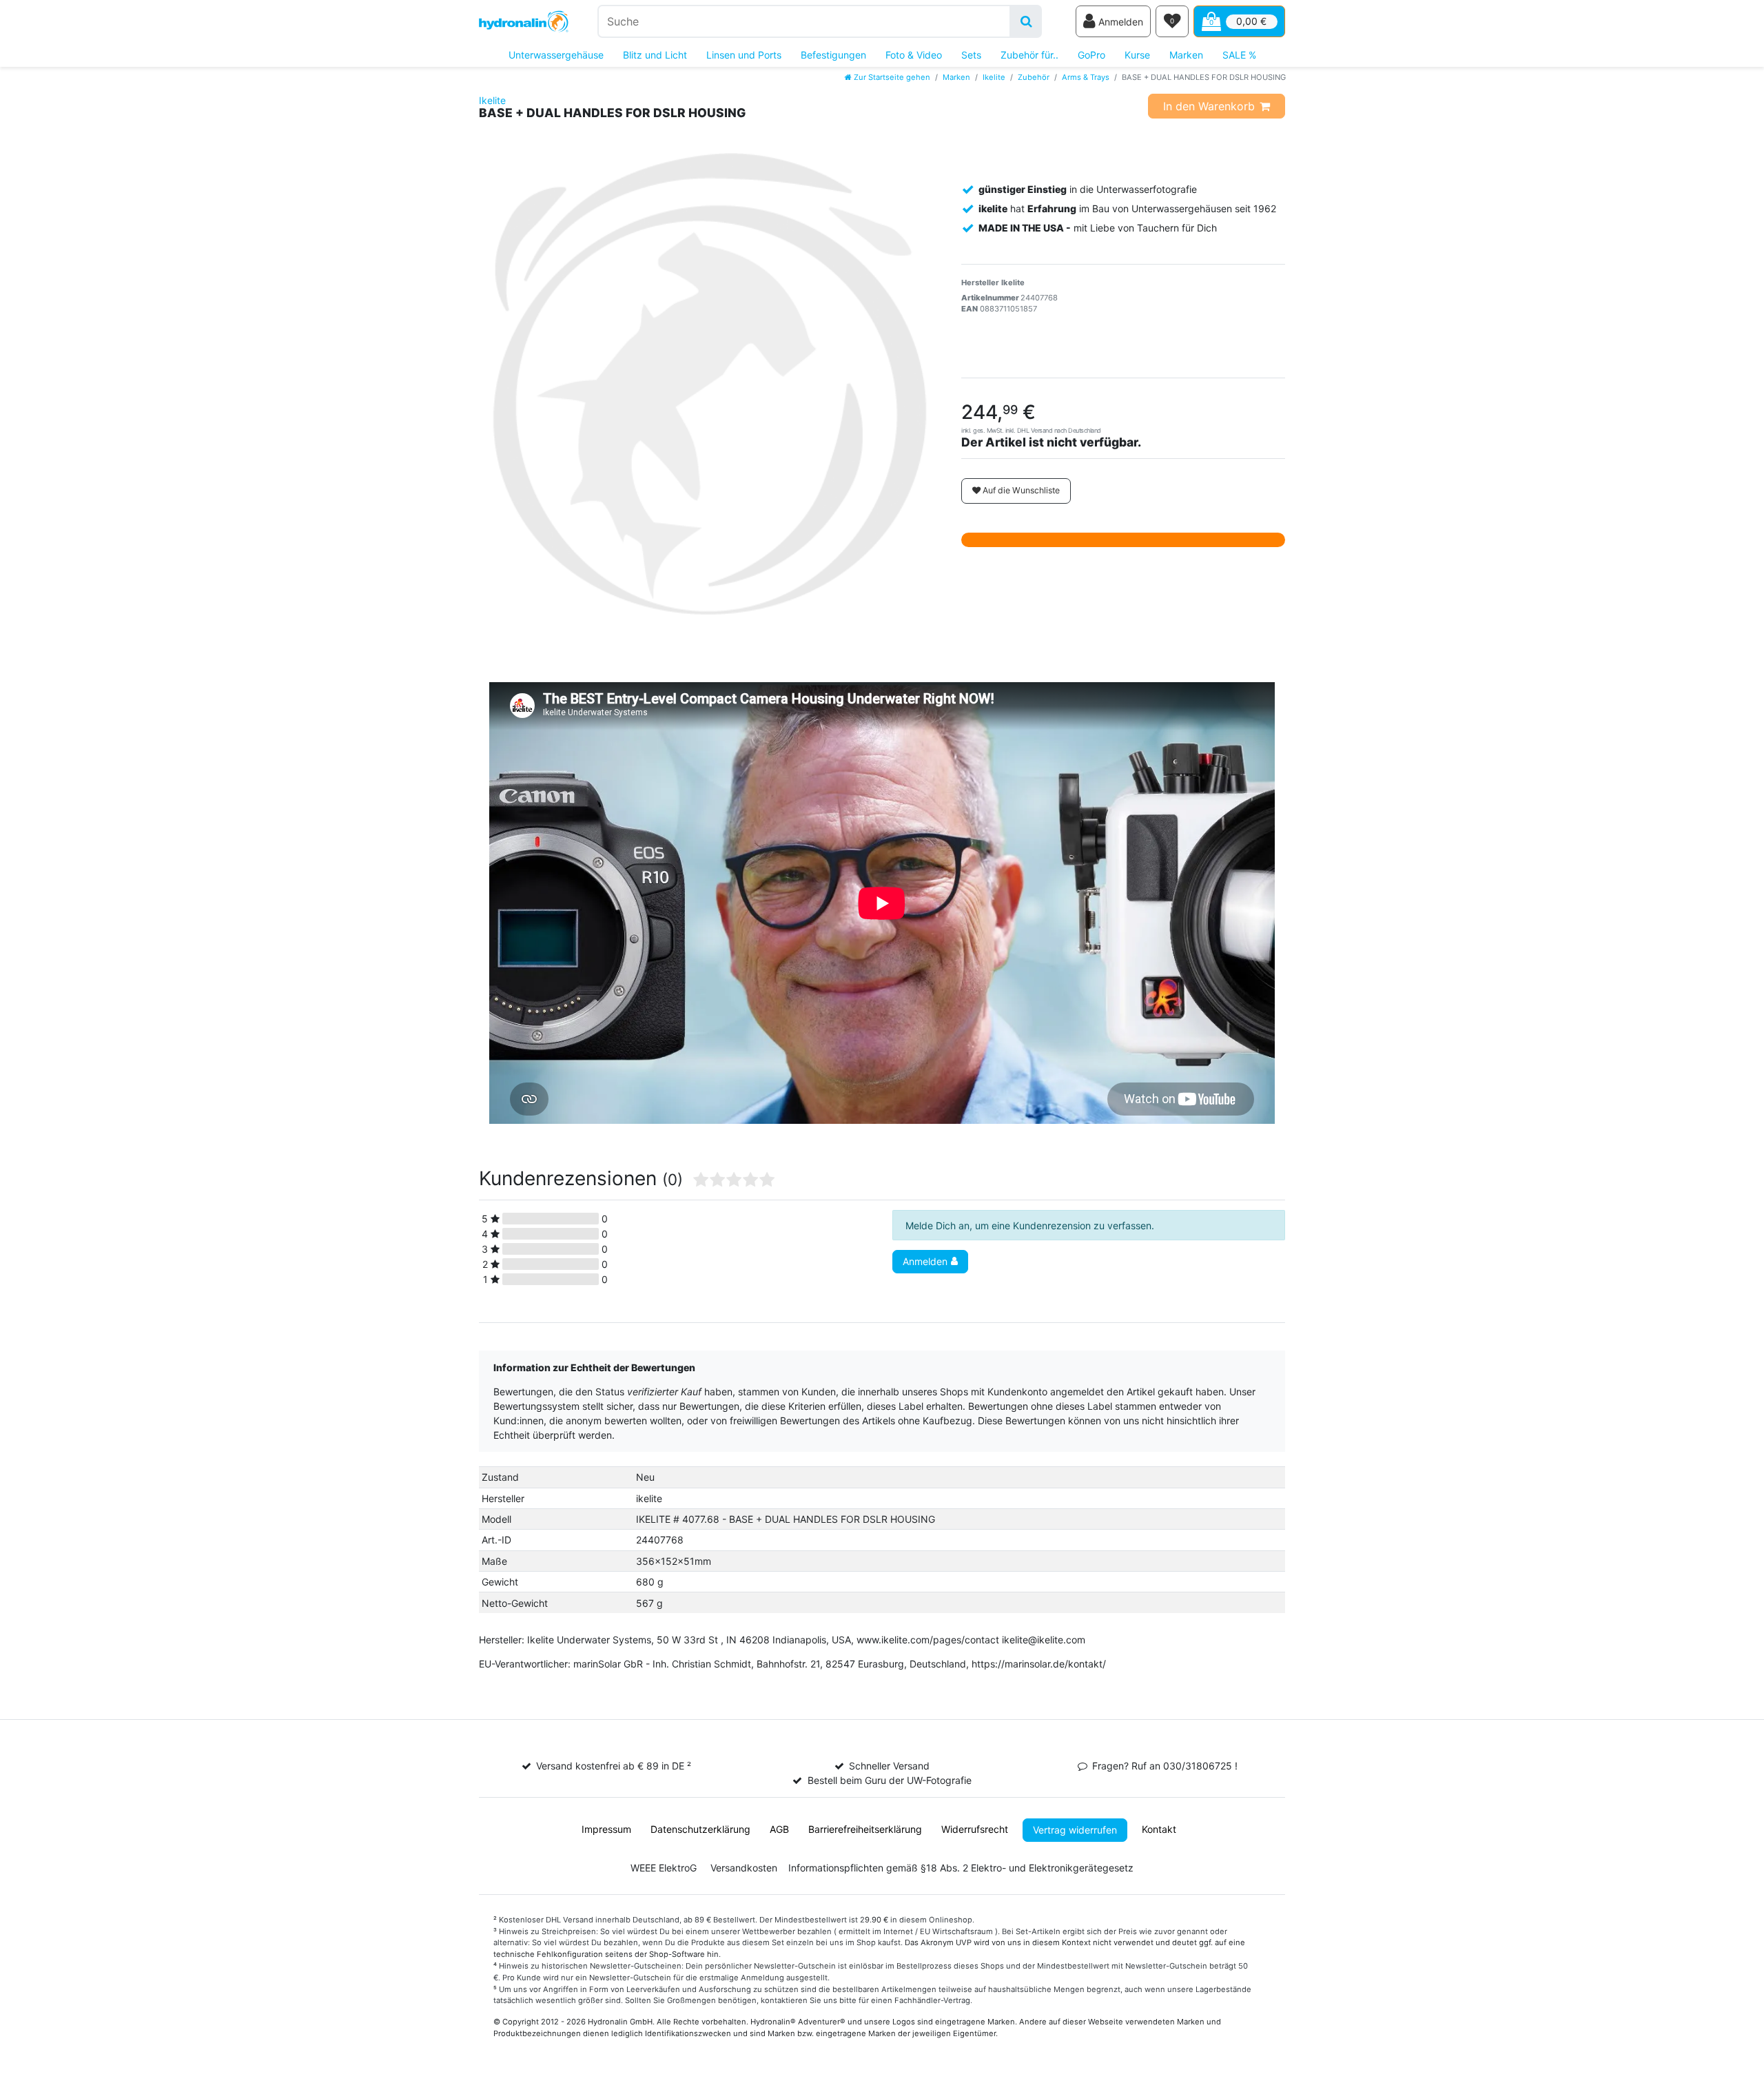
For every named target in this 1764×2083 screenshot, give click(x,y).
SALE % (1239, 55)
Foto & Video (914, 55)
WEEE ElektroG (664, 1868)
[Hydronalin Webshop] (524, 22)
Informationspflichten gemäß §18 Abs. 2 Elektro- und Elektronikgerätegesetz (961, 1868)
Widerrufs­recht (975, 1829)
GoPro (1091, 55)
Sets (971, 55)
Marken (1186, 55)
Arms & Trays (1086, 77)
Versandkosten (744, 1868)
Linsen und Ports (744, 55)
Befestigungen (833, 55)
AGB (779, 1829)
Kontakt (1159, 1829)
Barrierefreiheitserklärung (865, 1829)
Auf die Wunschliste (1020, 490)
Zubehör (1034, 77)
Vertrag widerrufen (1075, 1830)
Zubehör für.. (1029, 55)
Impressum (606, 1829)
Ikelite (994, 77)
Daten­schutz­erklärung (700, 1829)
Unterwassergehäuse (556, 55)
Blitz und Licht (655, 55)
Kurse (1137, 55)
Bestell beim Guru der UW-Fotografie (890, 1780)
